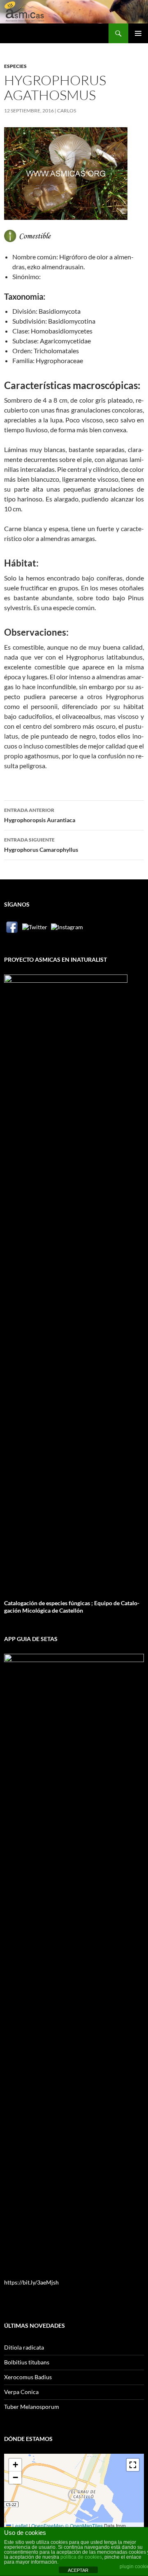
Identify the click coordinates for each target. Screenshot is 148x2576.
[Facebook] (12, 927)
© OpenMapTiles (84, 2526)
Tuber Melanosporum (32, 2407)
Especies (15, 66)
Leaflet (19, 2526)
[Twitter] (35, 927)
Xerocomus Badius (28, 2377)
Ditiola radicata (24, 2347)
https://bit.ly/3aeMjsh (31, 2282)
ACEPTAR (78, 2570)
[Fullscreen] (133, 2465)
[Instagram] (67, 927)
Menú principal (138, 33)
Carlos (67, 111)
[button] (15, 2465)
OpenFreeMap (47, 2526)
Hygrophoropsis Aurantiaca (40, 815)
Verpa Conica (21, 2392)
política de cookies (81, 2557)
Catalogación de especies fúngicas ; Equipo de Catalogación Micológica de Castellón (72, 1607)
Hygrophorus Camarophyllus (41, 845)
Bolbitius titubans (27, 2362)
